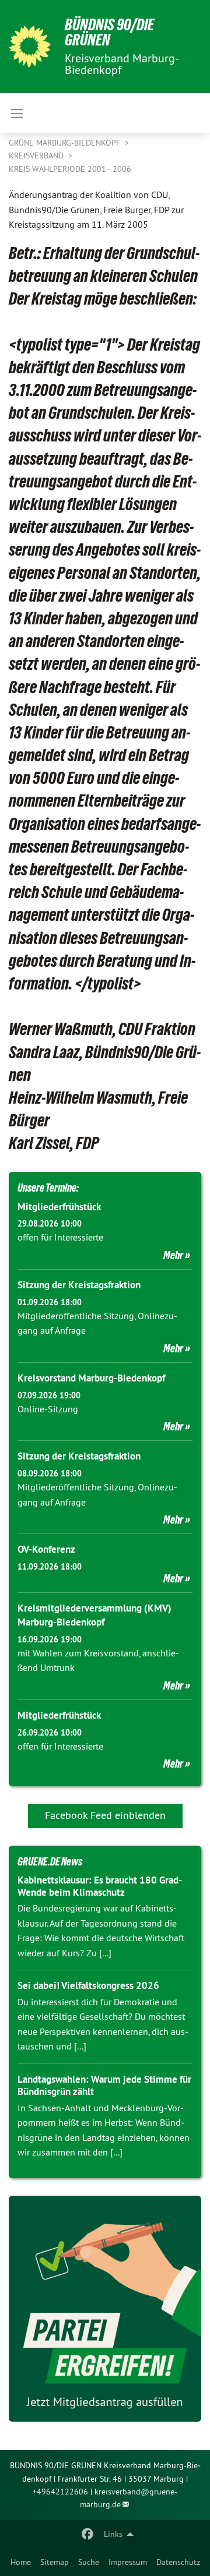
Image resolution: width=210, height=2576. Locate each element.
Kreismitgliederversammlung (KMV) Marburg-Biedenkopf (94, 1615)
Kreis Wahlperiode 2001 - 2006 (70, 169)
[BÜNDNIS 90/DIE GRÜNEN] (30, 47)
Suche (89, 2562)
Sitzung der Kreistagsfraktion (79, 1285)
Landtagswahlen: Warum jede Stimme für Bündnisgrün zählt (104, 2085)
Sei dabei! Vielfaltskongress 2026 (88, 1985)
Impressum (128, 2562)
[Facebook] (88, 2534)
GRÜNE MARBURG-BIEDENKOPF (66, 143)
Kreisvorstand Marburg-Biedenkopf (91, 1378)
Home (21, 2562)
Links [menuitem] (113, 2534)
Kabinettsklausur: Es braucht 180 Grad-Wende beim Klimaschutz (100, 1886)
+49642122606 (60, 2492)
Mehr (173, 1255)
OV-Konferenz (46, 1549)
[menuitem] (21, 2562)
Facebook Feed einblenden (105, 1815)
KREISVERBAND (37, 156)
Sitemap (55, 2562)
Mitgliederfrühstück (59, 1207)
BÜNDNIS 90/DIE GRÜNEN (109, 32)
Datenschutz (178, 2562)
